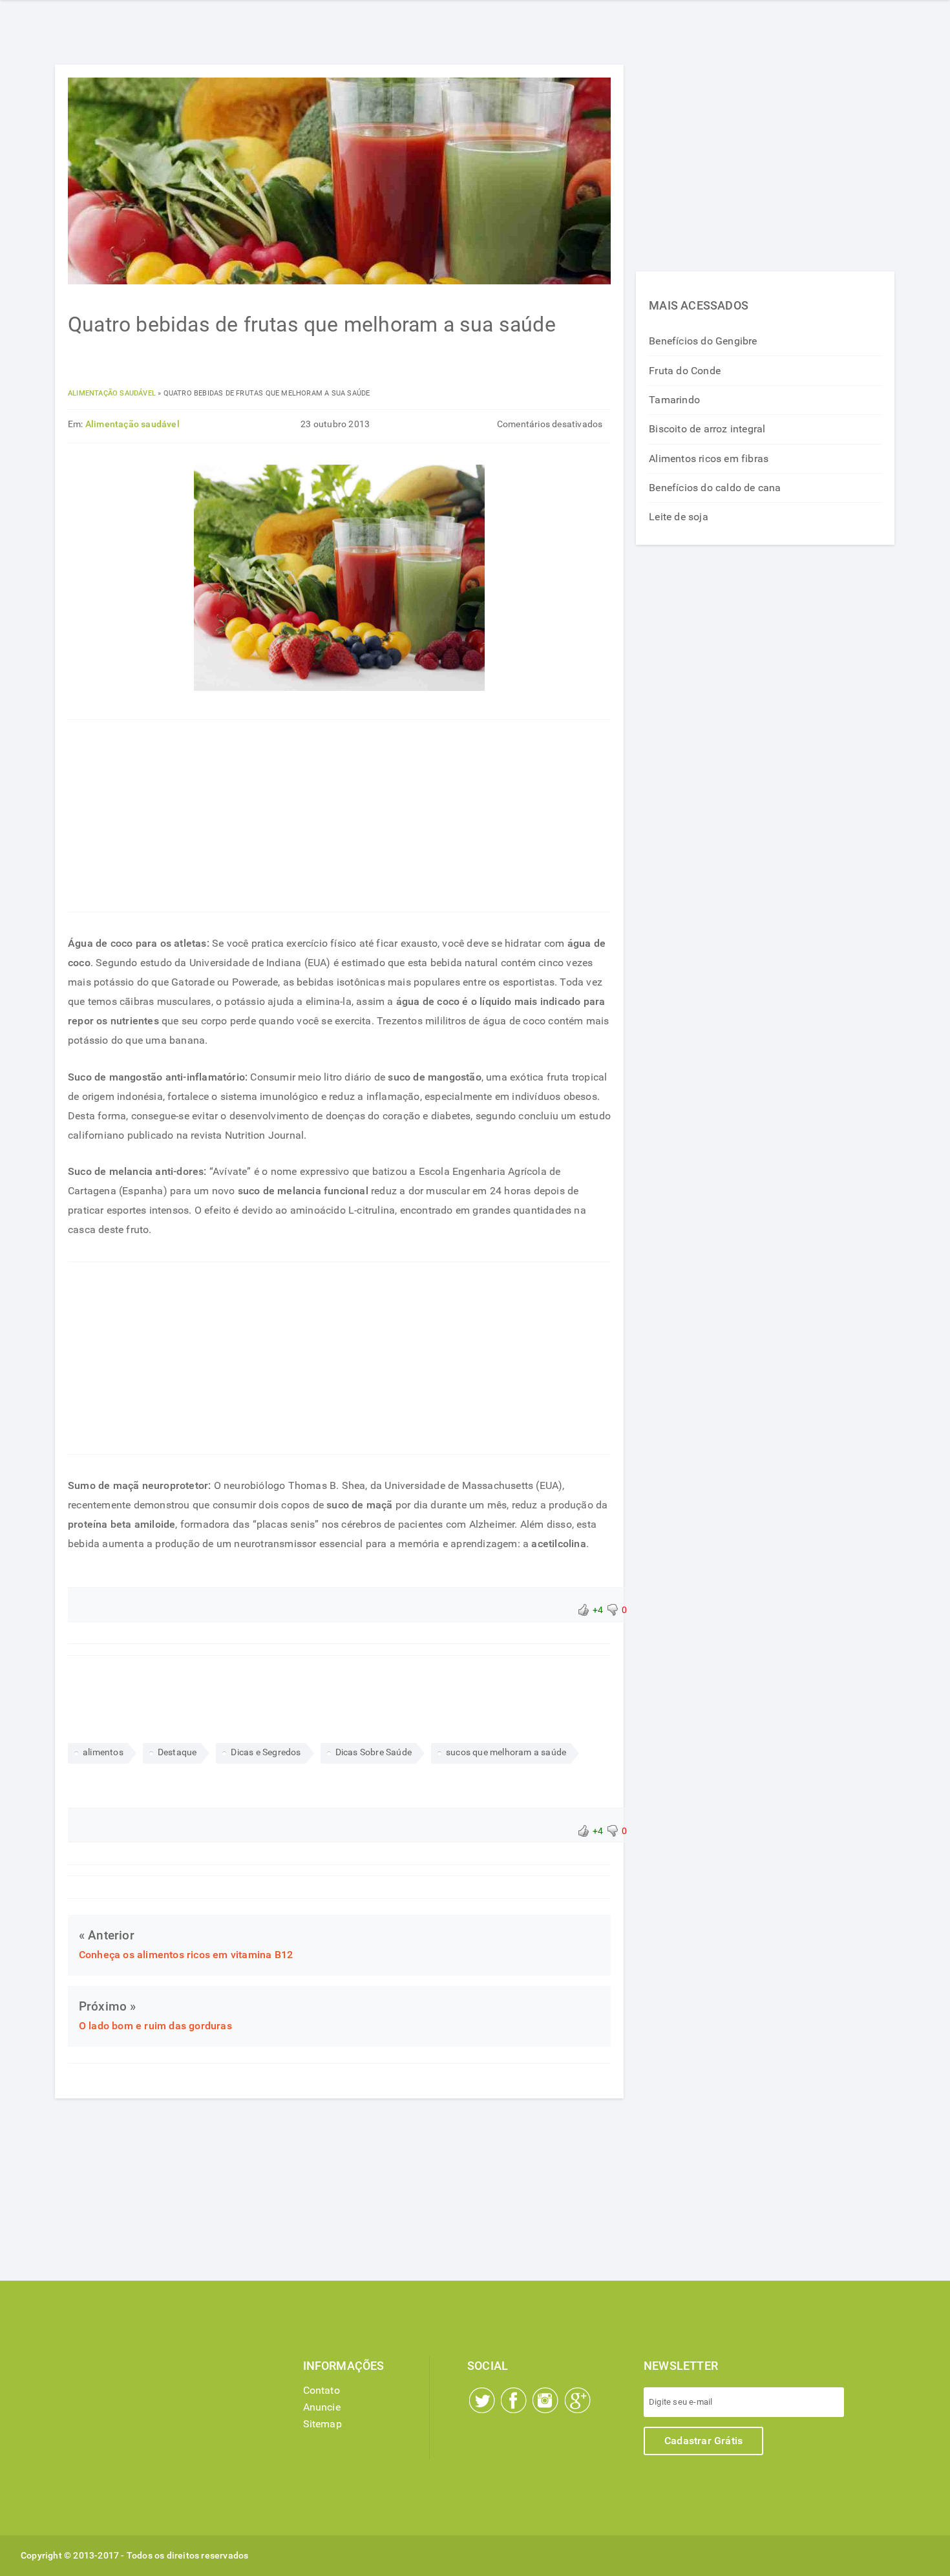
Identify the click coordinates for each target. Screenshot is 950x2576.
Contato (322, 2390)
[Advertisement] (339, 816)
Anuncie (322, 2407)
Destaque (177, 1752)
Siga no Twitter (482, 2400)
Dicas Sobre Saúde (374, 1752)
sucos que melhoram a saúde (506, 1752)
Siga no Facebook (514, 2400)
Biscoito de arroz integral (707, 429)
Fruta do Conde (685, 371)
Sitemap (322, 2424)
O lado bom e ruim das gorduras (155, 2026)
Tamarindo (674, 400)
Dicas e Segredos (266, 1752)
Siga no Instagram (545, 2400)
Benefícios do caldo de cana (715, 488)
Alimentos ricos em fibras (709, 459)
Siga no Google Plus (578, 2400)
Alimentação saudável (112, 393)
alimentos (103, 1752)
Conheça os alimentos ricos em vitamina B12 (186, 1955)
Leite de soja (679, 517)
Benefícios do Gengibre (703, 341)
